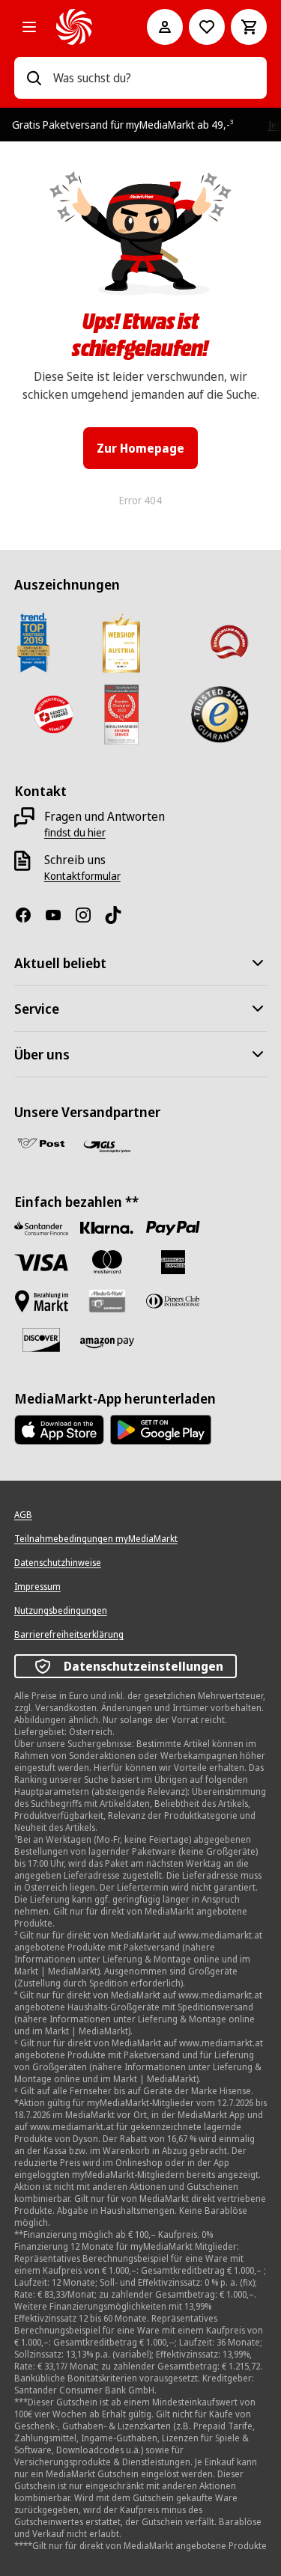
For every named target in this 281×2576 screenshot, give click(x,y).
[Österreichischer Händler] (52, 715)
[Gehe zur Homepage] (81, 27)
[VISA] (41, 1263)
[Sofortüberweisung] (107, 1228)
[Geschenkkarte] (107, 1301)
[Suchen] (34, 78)
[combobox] (154, 78)
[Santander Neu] (41, 1228)
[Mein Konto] (165, 27)
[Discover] (41, 1340)
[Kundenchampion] (122, 715)
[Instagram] (89, 915)
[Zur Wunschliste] (207, 27)
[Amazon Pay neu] (107, 1343)
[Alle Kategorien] (29, 27)
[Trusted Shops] (219, 715)
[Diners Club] (173, 1301)
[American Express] (173, 1262)
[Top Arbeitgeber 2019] (33, 643)
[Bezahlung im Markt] (41, 1301)
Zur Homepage (140, 448)
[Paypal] (173, 1228)
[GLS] (107, 1146)
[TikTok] (119, 915)
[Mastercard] (107, 1262)
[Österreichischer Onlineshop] (229, 643)
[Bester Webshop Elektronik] (122, 643)
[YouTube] (59, 915)
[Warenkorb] (249, 27)
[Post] (41, 1143)
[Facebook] (29, 915)
